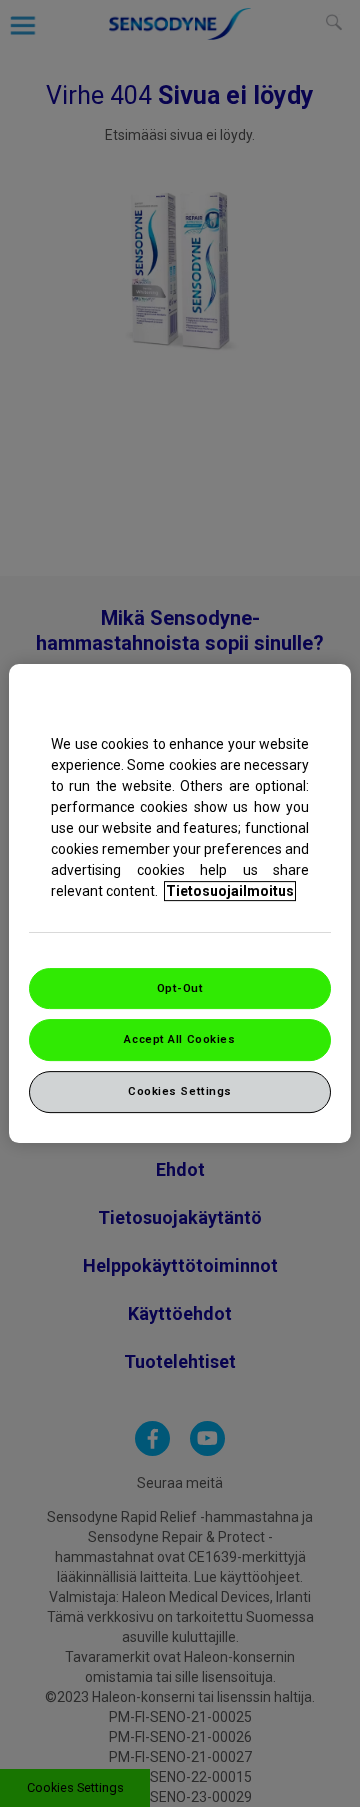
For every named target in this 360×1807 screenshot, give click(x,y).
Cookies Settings (180, 1091)
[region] (180, 904)
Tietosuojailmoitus (230, 891)
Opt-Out (180, 988)
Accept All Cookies (179, 1040)
